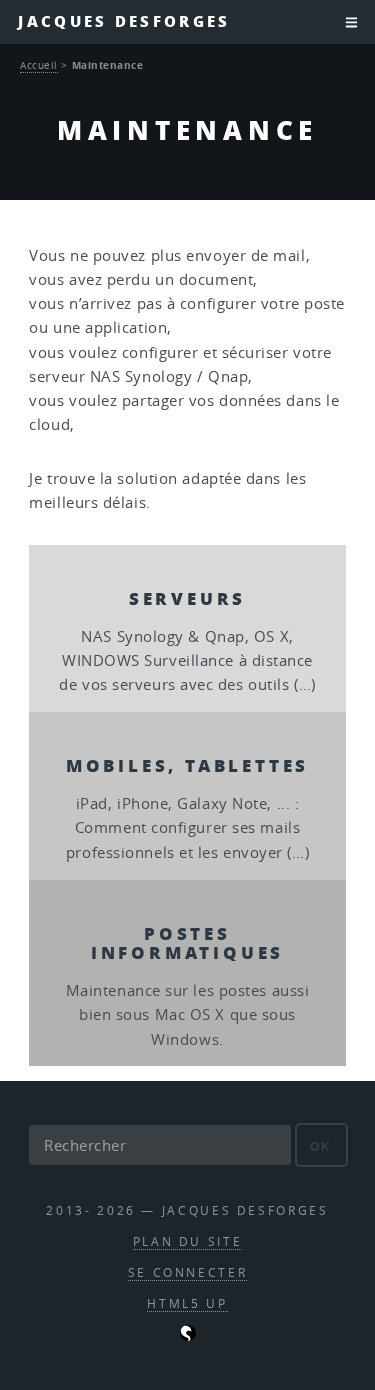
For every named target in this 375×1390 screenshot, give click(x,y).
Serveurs (187, 598)
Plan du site (188, 1241)
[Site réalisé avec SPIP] (188, 1336)
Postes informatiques (187, 942)
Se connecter (188, 1272)
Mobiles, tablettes (187, 765)
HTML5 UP (187, 1303)
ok (321, 1146)
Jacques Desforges (124, 21)
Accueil (39, 65)
